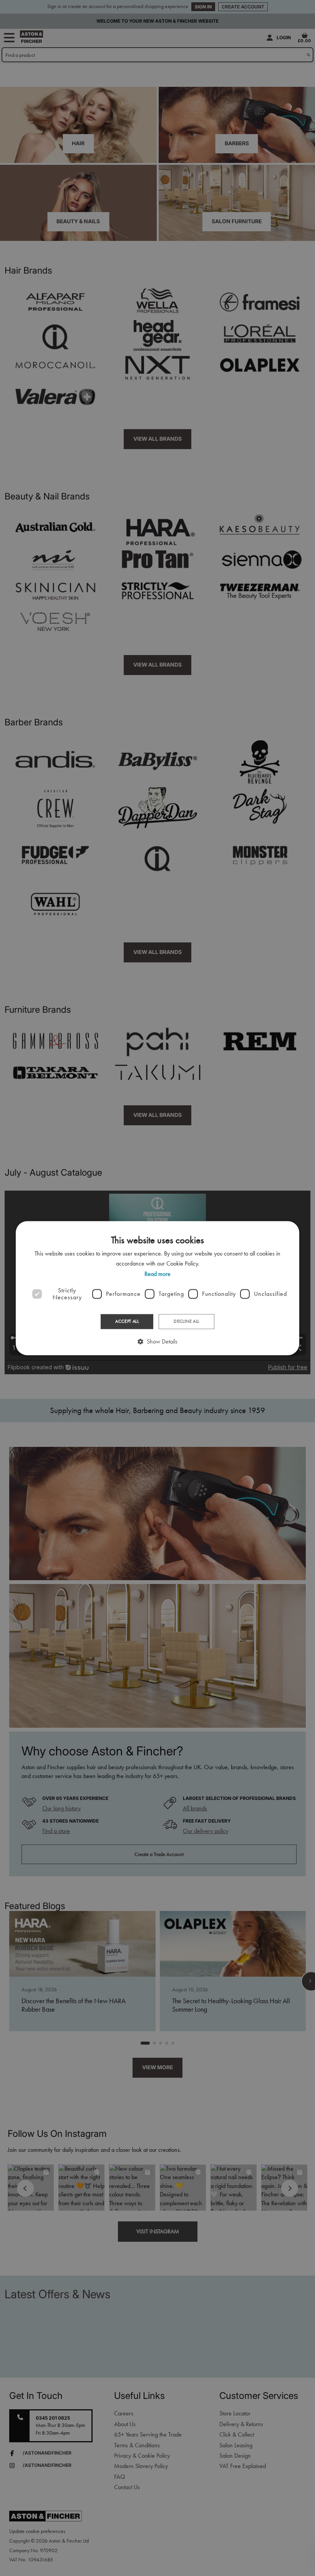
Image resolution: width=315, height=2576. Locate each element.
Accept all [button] (127, 1322)
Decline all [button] (186, 1322)
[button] (157, 1341)
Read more (157, 1274)
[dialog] (157, 1288)
